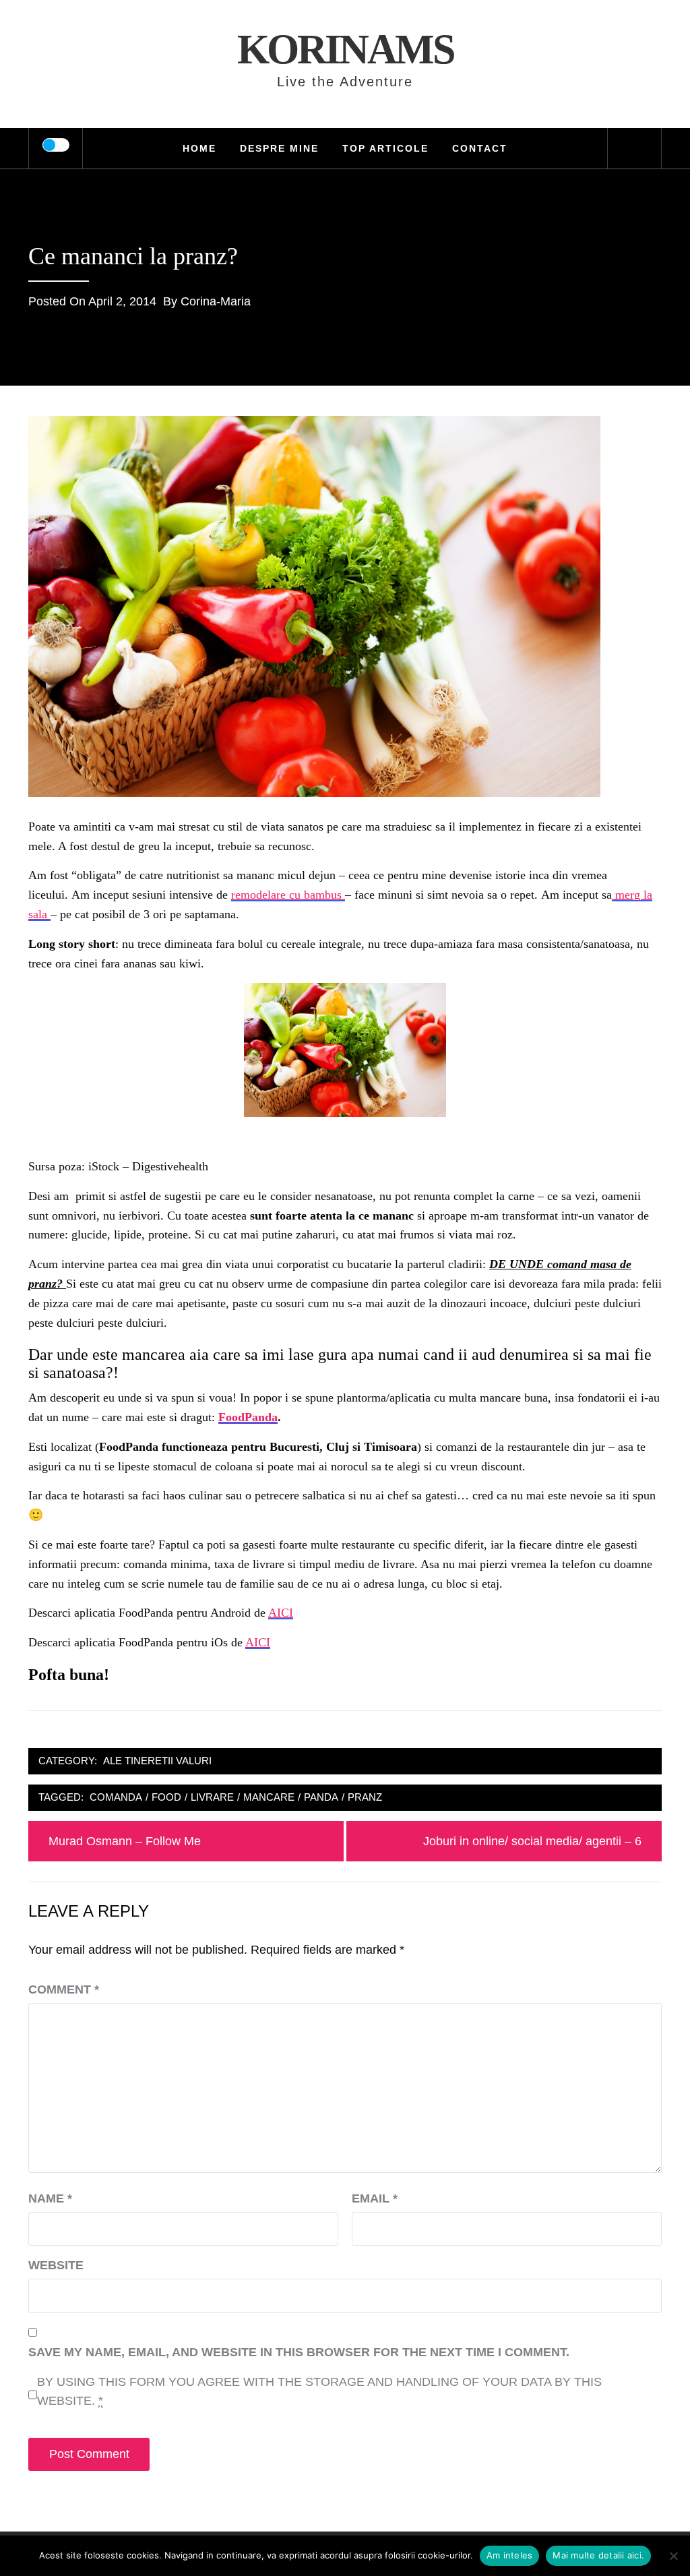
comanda (116, 1797)
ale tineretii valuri (157, 1761)
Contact (480, 148)
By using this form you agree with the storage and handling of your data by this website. (319, 2392)
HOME (199, 148)
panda (321, 1797)
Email (375, 2198)
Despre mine (279, 148)
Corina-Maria (216, 301)
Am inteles (510, 2555)
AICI (281, 1613)
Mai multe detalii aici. (598, 2555)
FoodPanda (248, 1417)
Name (50, 2198)
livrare (212, 1797)
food (166, 1797)
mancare (269, 1797)
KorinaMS (345, 49)
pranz (365, 1797)
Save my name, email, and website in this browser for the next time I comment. (299, 2352)
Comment (64, 1989)
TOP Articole (385, 148)
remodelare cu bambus (288, 895)
